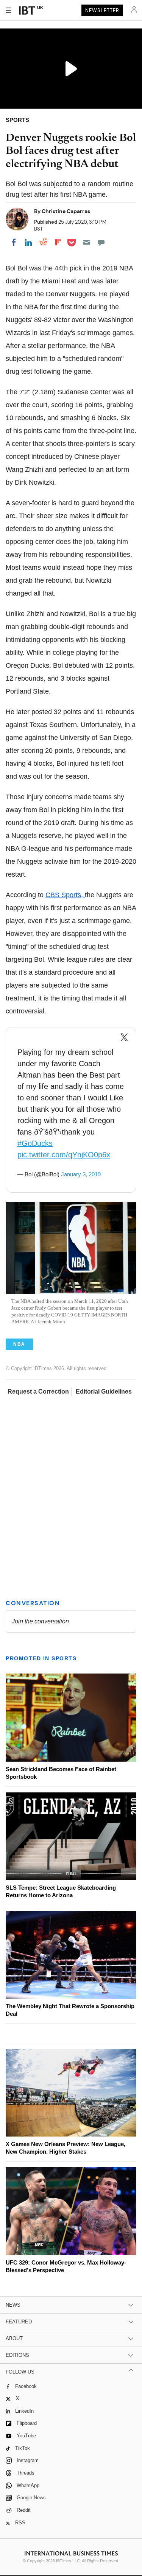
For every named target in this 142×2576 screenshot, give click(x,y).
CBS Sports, (65, 895)
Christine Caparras (66, 211)
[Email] (86, 242)
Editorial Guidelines (104, 1392)
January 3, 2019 (81, 1174)
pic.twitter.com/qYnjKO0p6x (64, 1155)
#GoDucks (35, 1143)
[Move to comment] (101, 242)
